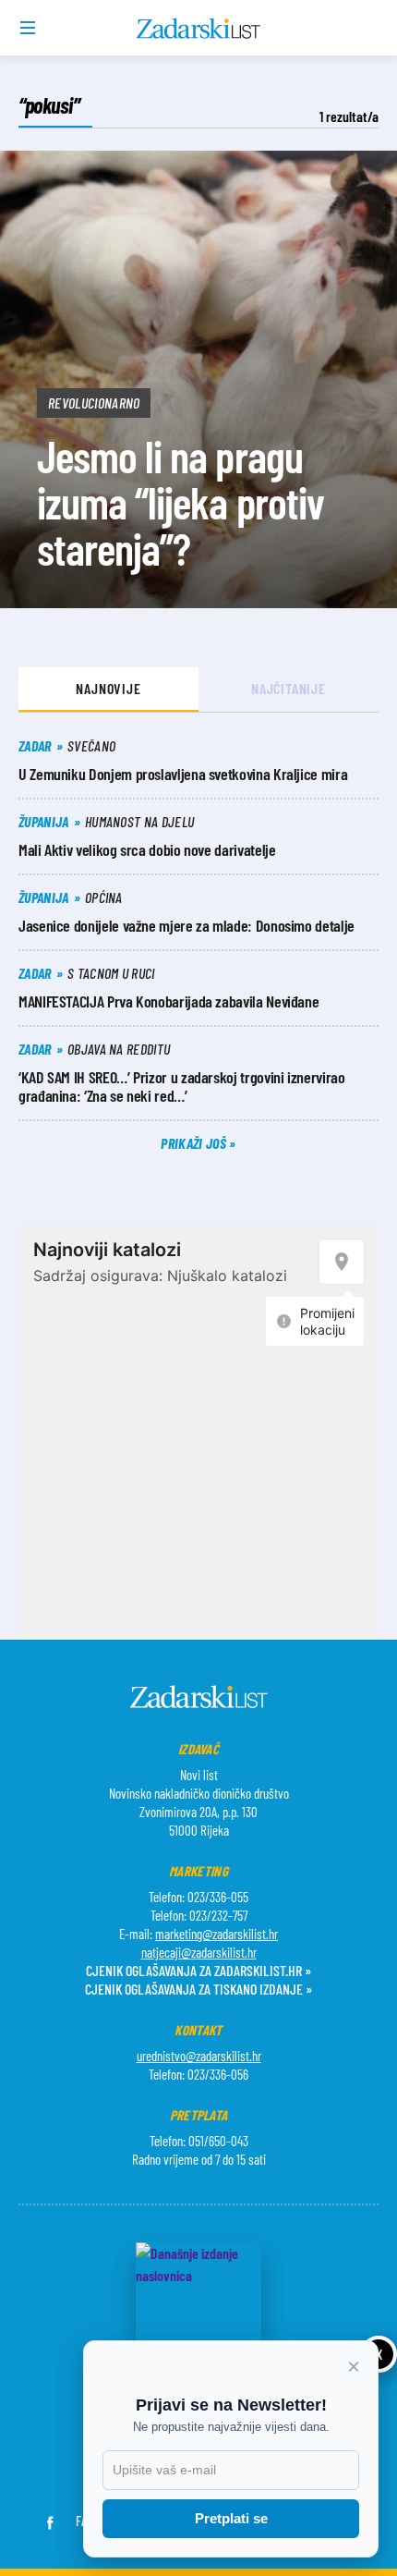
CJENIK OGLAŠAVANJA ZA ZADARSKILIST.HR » (198, 1970)
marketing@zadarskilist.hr (217, 1934)
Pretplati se (231, 2518)
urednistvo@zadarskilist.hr (199, 2056)
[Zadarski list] (199, 29)
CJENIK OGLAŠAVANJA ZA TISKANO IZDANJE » (198, 1989)
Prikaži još (195, 1143)
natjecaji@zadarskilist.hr (199, 1952)
